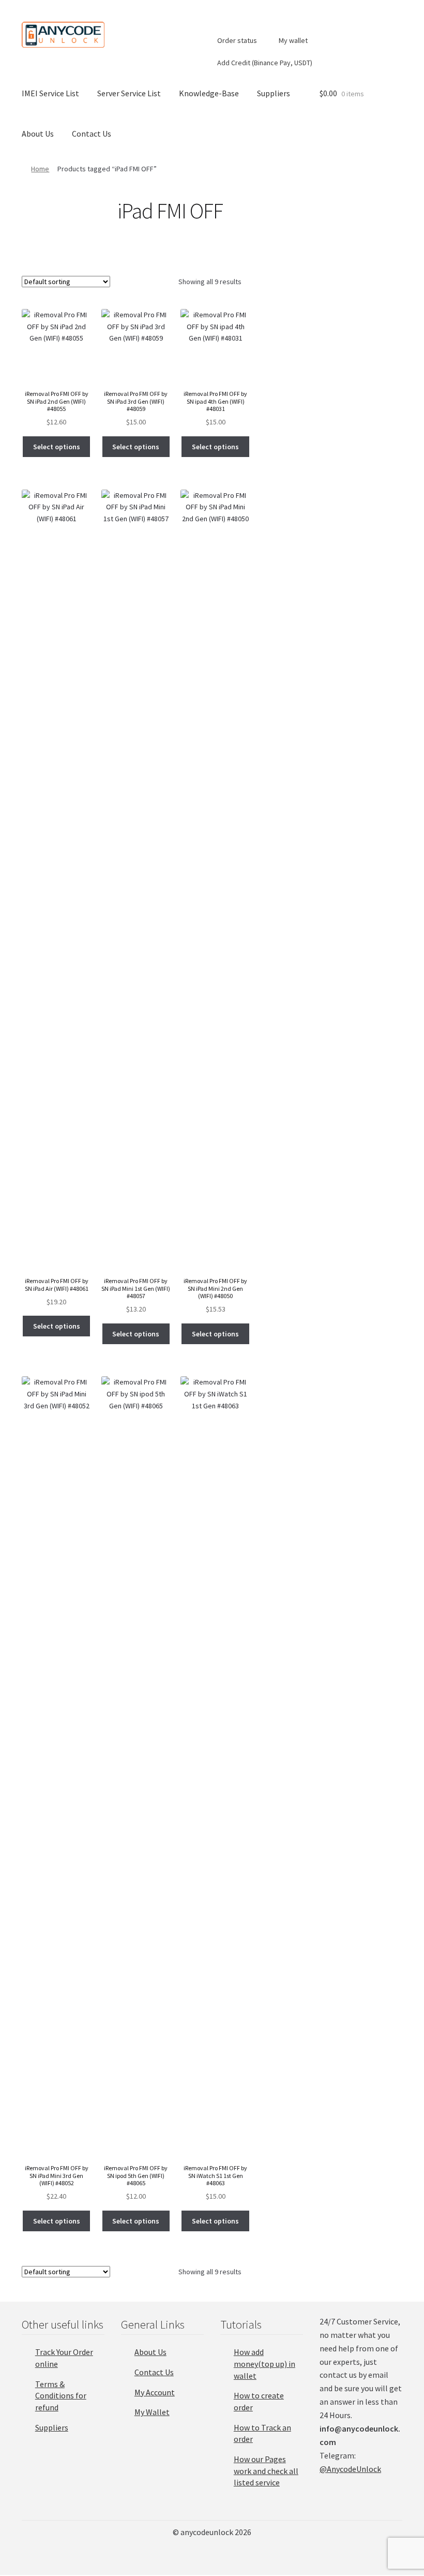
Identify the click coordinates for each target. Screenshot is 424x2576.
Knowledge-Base (209, 93)
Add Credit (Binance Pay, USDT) (264, 63)
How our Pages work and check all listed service (266, 2471)
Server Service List (129, 93)
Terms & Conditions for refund (61, 2396)
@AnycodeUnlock (350, 2469)
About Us (38, 134)
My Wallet (152, 2412)
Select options (57, 447)
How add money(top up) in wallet (264, 2364)
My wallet (292, 40)
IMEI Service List (50, 93)
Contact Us (92, 134)
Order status (236, 40)
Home (40, 169)
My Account (155, 2392)
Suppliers (274, 93)
